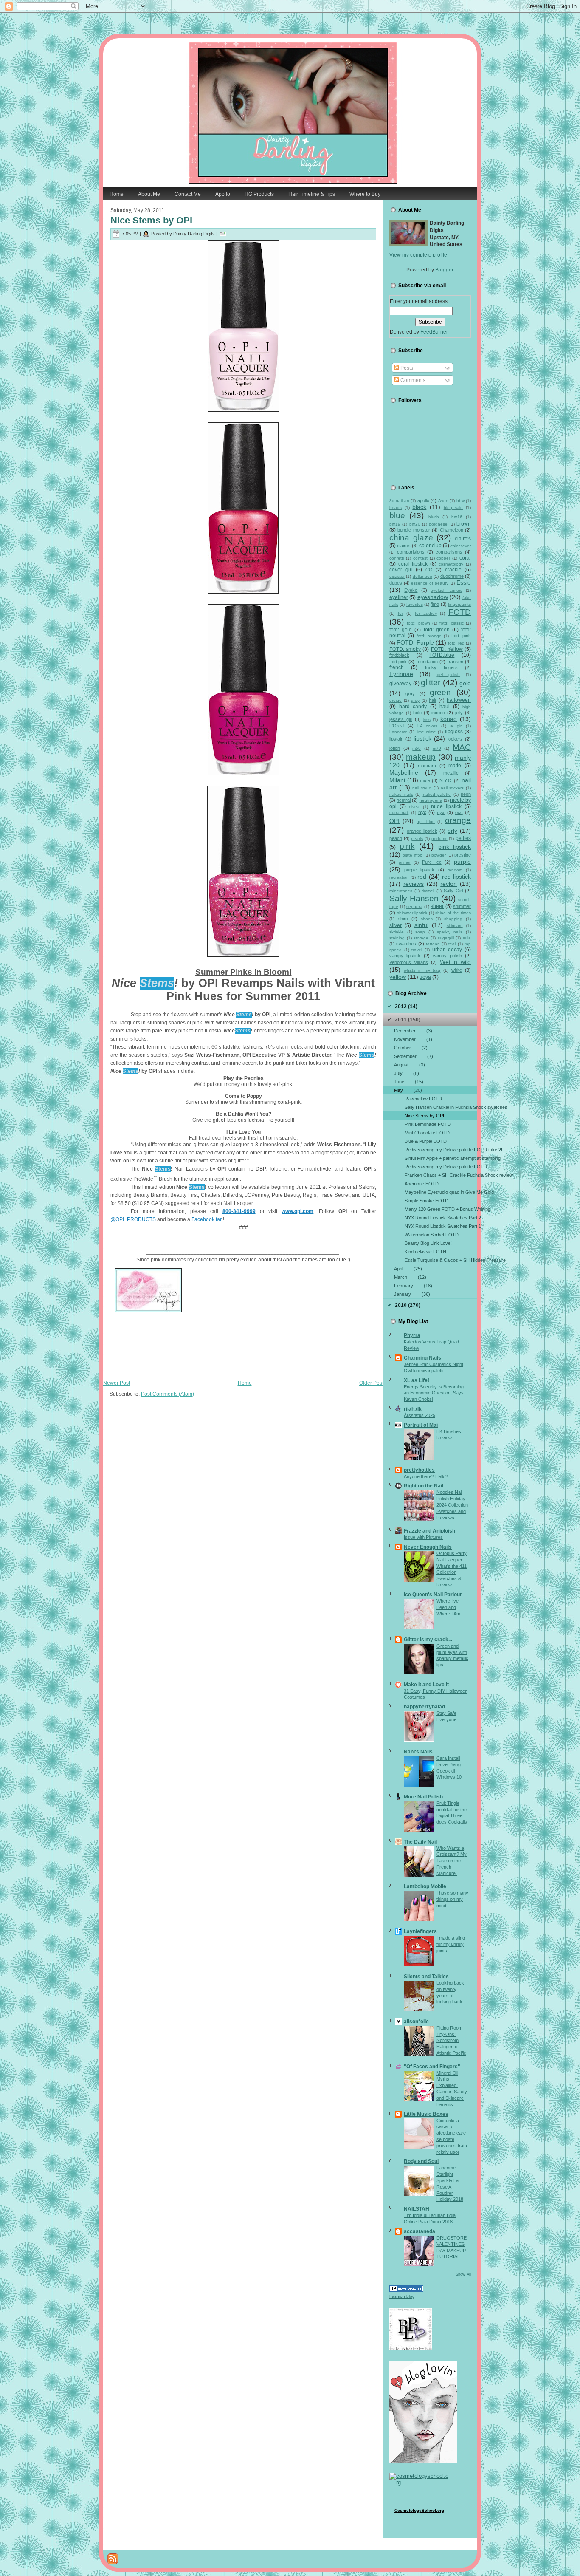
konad (449, 719)
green (440, 692)
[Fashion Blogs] (406, 2290)
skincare (455, 926)
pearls (417, 838)
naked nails (401, 794)
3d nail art (399, 501)
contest (420, 558)
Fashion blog (402, 2296)
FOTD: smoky (405, 649)
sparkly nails (450, 932)
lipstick (422, 738)
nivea (414, 807)
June (409, 1082)
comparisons (449, 552)
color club (430, 546)
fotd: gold (401, 630)
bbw (460, 501)
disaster (397, 576)
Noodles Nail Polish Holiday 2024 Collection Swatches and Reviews (452, 1505)
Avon (443, 501)
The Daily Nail (420, 1842)
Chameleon (452, 530)
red (422, 877)
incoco (438, 713)
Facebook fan (207, 1219)
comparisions (411, 552)
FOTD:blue (442, 655)
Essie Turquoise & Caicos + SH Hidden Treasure (441, 1260)
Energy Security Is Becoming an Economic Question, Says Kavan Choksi (434, 1393)
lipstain (396, 739)
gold (465, 683)
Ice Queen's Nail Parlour (433, 1595)
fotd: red (456, 643)
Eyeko (411, 590)
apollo (423, 500)
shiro (403, 919)
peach (396, 838)
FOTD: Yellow (447, 649)
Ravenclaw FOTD (423, 1099)
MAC (462, 747)
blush (434, 517)
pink (407, 846)
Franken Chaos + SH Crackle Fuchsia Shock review (441, 1175)
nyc (422, 812)
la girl (456, 726)
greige (396, 700)
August (410, 1065)
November (413, 1039)
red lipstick (456, 877)
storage (421, 938)
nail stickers (452, 788)
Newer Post (117, 1383)
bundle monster (414, 530)
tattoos (433, 944)
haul (445, 707)
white (457, 970)
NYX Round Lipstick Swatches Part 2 (441, 1218)
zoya (425, 977)
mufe (425, 780)
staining (397, 938)
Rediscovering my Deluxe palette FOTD (441, 1167)
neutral (404, 800)
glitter (431, 683)
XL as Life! (417, 1380)
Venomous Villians (409, 962)
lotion (395, 748)
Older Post (371, 1383)
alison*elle (416, 2022)
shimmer (462, 906)
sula (467, 938)
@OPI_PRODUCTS (133, 1219)
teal (452, 944)
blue (397, 516)
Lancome (398, 732)
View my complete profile (418, 255)
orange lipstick (422, 831)
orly (452, 831)
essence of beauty (429, 583)
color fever (461, 546)
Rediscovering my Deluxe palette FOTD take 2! (441, 1150)
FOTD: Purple (415, 642)
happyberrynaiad (424, 1707)
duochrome (452, 576)
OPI (394, 821)
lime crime (426, 732)
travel (417, 950)
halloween (459, 700)
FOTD (460, 612)
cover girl (401, 570)
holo (417, 713)
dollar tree (422, 576)
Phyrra (412, 1335)
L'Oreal (397, 726)
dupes (396, 583)
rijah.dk (413, 1409)
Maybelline (404, 772)
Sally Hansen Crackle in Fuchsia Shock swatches (441, 1107)
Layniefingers (420, 1931)
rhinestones (401, 891)
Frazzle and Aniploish (429, 1531)
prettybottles (419, 1470)
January (412, 1294)
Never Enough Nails (428, 1547)
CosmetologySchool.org (419, 2510)
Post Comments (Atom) (168, 1394)
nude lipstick (446, 806)
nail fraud (422, 788)
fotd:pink (398, 662)
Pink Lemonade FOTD (428, 1124)
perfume (439, 838)
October (411, 1048)
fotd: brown (418, 623)
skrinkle (397, 932)
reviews (414, 884)
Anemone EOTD (422, 1184)
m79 (437, 748)
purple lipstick (419, 870)
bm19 (395, 524)
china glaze (411, 538)
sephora (414, 906)
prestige (463, 855)
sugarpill (446, 938)
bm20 (415, 524)
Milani (397, 780)
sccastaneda (420, 2231)
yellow (398, 977)
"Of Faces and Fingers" (432, 2067)
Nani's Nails (418, 1752)
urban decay (447, 950)
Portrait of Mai (421, 1425)
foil (401, 613)
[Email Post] (223, 234)
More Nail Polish (423, 1797)
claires (404, 546)
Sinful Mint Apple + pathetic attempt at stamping (441, 1158)
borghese (438, 524)
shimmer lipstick (412, 913)
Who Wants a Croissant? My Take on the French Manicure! (452, 1861)
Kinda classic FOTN (425, 1252)
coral (465, 558)
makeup (421, 757)
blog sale (453, 508)
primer (405, 862)
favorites (415, 604)
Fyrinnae (401, 674)
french (397, 667)
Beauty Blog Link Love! (428, 1243)
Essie (464, 582)
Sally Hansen (414, 898)
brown (464, 524)
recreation (399, 877)
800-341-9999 (239, 1211)
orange (458, 820)
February (413, 1286)
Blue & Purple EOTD (426, 1141)
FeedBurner (434, 332)
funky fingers (441, 667)
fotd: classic (451, 623)
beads (396, 508)
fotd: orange (429, 636)
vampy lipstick (405, 956)
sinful (421, 925)
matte (455, 766)
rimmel (428, 891)
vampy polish (447, 956)
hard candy (413, 707)
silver (396, 925)
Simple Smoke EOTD (427, 1201)
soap (420, 932)
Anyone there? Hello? (426, 1476)
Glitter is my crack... (428, 1640)
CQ (429, 570)
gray (410, 693)
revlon (449, 884)
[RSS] (113, 2559)
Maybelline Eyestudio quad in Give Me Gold (441, 1192)
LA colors (427, 726)
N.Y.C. (446, 780)
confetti (397, 558)
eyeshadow (433, 597)
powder (439, 855)
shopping (453, 919)
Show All (463, 2274)
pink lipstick (455, 847)
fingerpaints (459, 604)
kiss (427, 720)
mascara (427, 766)
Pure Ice (432, 862)
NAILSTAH (417, 2209)
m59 (417, 748)
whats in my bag (422, 970)
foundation (427, 662)
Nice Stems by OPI (151, 220)
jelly (459, 713)
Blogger (444, 270)
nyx (441, 812)
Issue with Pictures (423, 1537)
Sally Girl (453, 891)
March (410, 1277)
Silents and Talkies (426, 1977)
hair (433, 700)
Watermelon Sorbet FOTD (432, 1235)
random (455, 870)
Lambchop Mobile (425, 1886)
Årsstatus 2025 (420, 1415)
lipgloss (454, 732)
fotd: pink (461, 636)
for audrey (426, 613)
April (408, 1269)
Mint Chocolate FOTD (427, 1133)
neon (466, 794)
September (414, 1056)
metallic (451, 773)
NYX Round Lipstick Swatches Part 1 (441, 1226)
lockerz (455, 739)
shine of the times (453, 913)
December (413, 1031)
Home (245, 1383)
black (419, 507)
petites (463, 838)
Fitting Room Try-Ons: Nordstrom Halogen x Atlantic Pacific (451, 2040)
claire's (463, 539)
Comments (412, 380)
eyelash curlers (446, 590)
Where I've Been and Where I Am (448, 1607)
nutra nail (399, 813)
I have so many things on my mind (452, 1899)
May (408, 1090)
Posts (406, 368)
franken (455, 662)
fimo (435, 604)
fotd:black (399, 655)
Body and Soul (421, 2161)
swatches (406, 944)
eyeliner (399, 597)
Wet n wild (455, 962)
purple (462, 862)
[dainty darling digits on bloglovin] (423, 2461)
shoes (427, 919)
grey (415, 700)
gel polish (449, 674)
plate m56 (412, 855)
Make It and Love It (426, 1685)
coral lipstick (413, 564)
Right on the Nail (424, 1486)
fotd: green (437, 630)
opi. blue (426, 821)
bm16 (457, 517)
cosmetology (451, 564)
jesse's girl (401, 719)
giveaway (400, 684)
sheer (437, 906)
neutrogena (431, 800)
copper (443, 558)
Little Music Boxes (426, 2114)
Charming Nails (422, 1358)
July (407, 1073)
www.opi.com (297, 1211)
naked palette (437, 794)
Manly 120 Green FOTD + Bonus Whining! (441, 1209)
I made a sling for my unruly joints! (451, 1944)
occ (459, 812)
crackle (453, 570)
